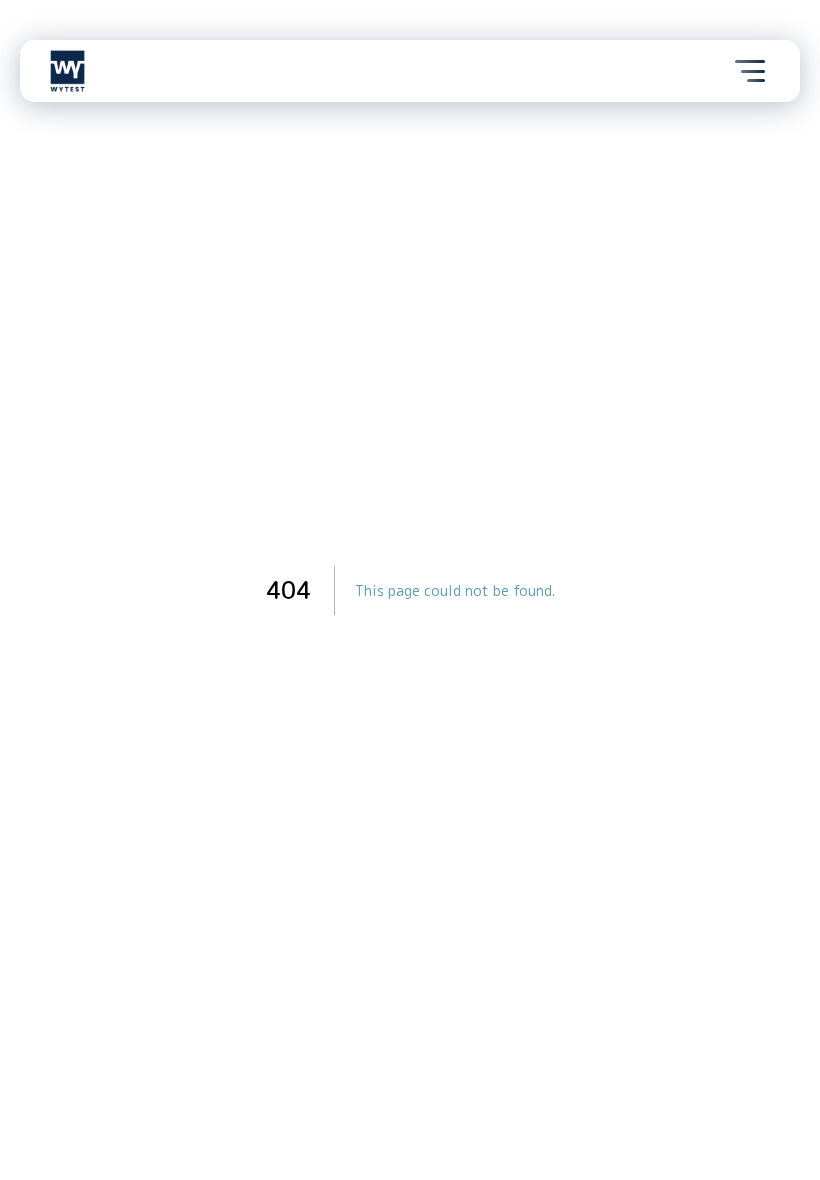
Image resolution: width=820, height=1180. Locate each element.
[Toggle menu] (750, 71)
